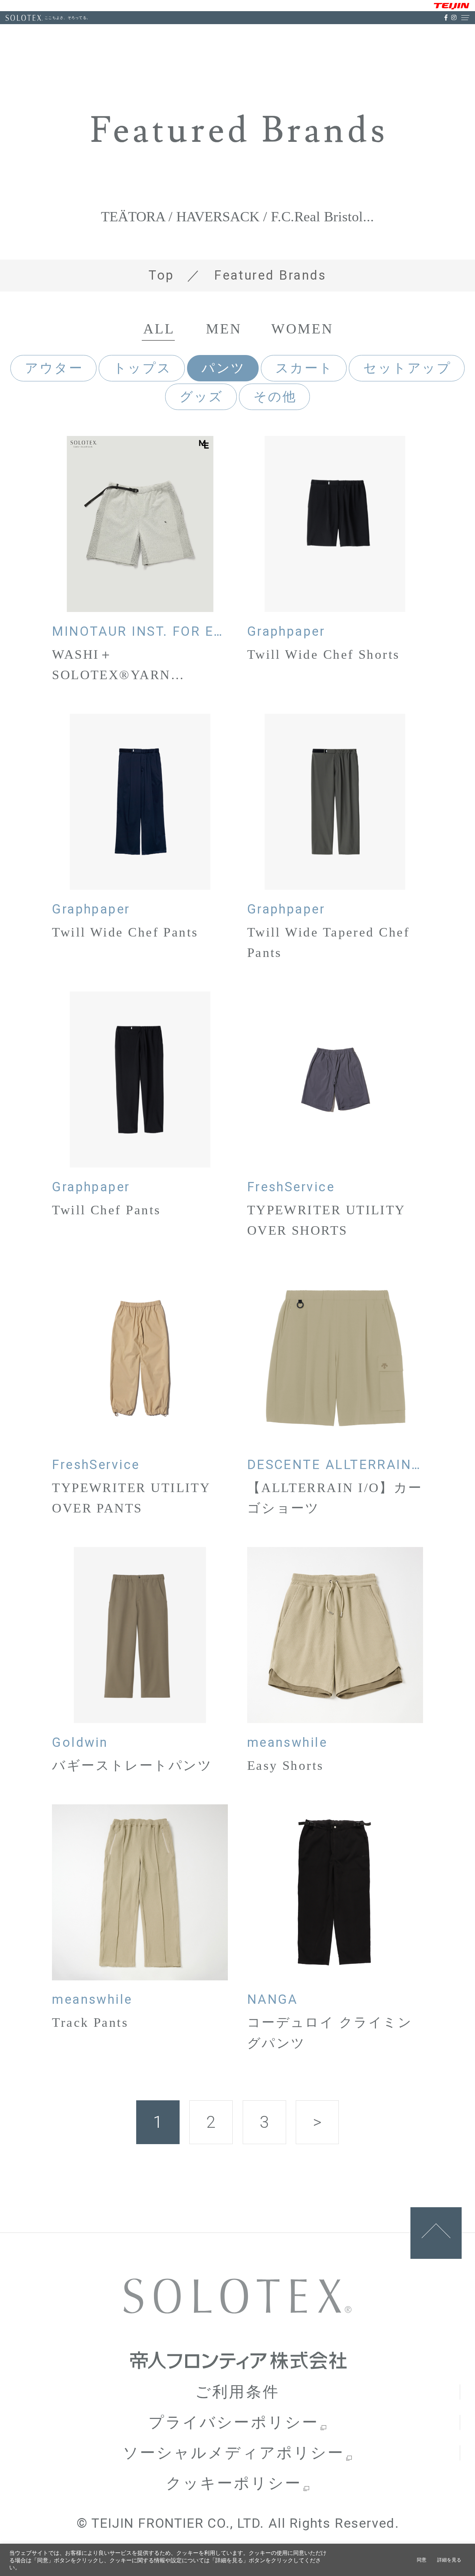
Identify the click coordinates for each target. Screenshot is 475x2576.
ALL (159, 329)
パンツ (223, 368)
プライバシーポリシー (234, 2422)
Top (161, 275)
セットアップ (407, 368)
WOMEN (302, 329)
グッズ (202, 397)
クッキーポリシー (234, 2483)
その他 (275, 397)
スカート (304, 368)
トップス (142, 368)
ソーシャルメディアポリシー (234, 2453)
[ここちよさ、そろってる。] (24, 18)
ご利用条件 (237, 2392)
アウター (54, 368)
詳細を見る (449, 2560)
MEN (224, 329)
